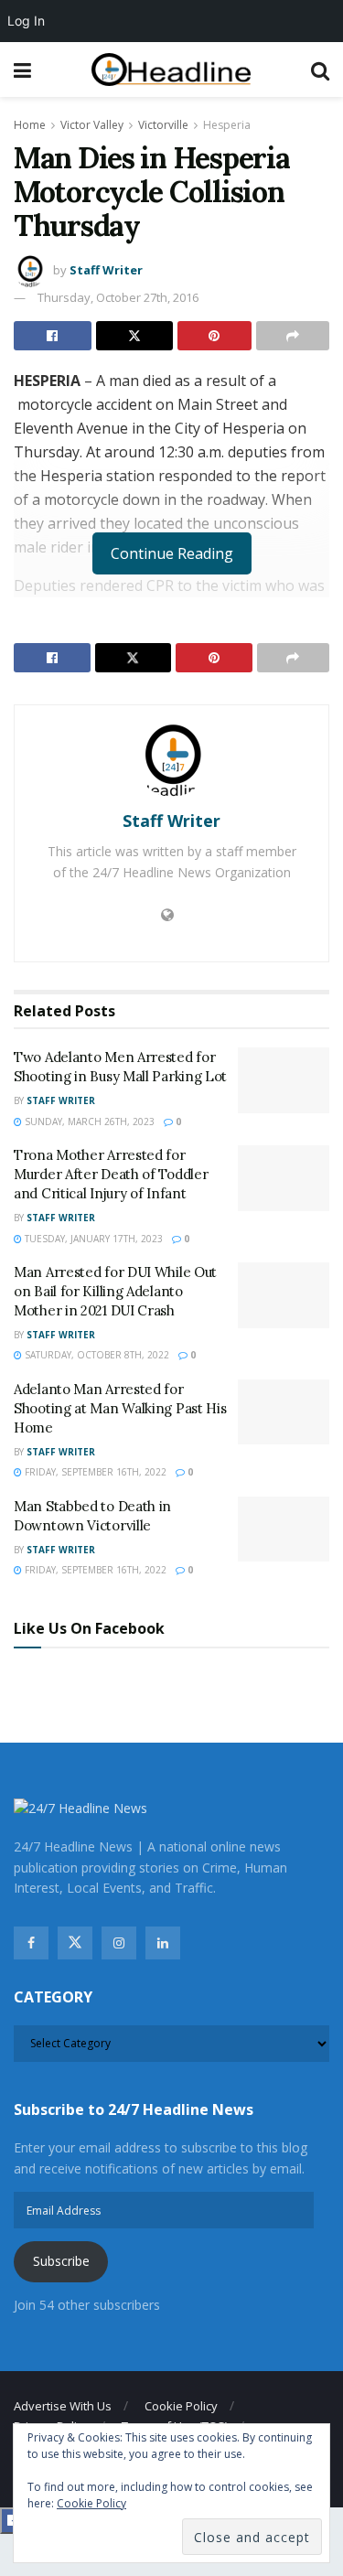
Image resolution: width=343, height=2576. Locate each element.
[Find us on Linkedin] (163, 1943)
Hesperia (227, 125)
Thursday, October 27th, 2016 (118, 297)
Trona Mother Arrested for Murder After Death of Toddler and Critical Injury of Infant (111, 1174)
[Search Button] (320, 70)
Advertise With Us (63, 2406)
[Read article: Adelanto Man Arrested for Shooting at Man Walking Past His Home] (284, 1412)
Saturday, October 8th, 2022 (96, 1355)
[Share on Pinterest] (214, 336)
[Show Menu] (22, 70)
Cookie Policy (181, 2406)
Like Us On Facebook (89, 1628)
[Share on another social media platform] (293, 336)
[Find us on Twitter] (75, 1943)
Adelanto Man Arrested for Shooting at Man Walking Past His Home (120, 1408)
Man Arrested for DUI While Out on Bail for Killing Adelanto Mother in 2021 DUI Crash (115, 1291)
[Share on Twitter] (135, 336)
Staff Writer (106, 270)
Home (30, 125)
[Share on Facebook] (53, 336)
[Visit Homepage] (171, 70)
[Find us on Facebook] (31, 1943)
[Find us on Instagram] (119, 1943)
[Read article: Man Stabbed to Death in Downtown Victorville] (284, 1529)
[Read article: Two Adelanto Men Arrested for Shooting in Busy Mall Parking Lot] (284, 1080)
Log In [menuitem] (26, 21)
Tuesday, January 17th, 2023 (92, 1239)
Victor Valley (92, 125)
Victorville (163, 125)
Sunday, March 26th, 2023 (88, 1122)
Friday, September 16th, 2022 (94, 1472)
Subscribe (61, 2261)
